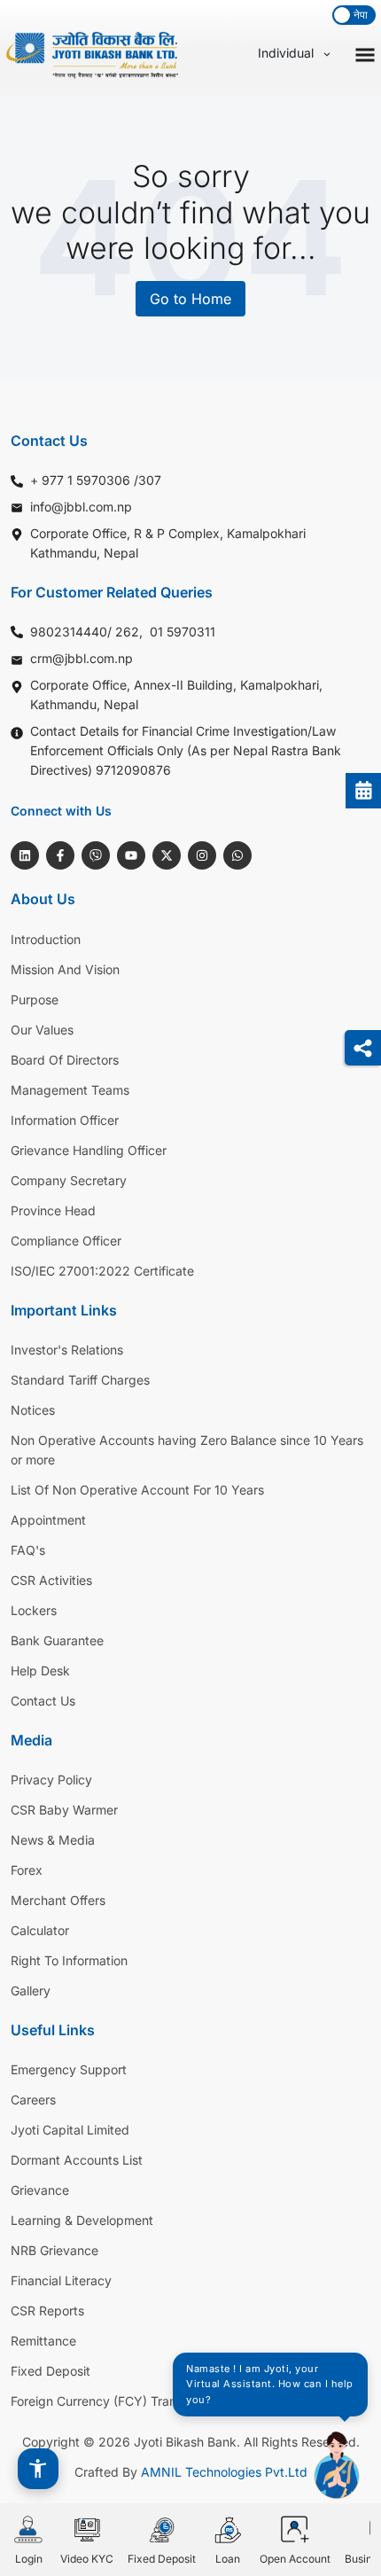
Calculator (40, 1930)
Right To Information (69, 1960)
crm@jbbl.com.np (82, 658)
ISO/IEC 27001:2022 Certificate (102, 1271)
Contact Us (43, 1701)
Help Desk (40, 1670)
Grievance (40, 2190)
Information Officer (65, 1120)
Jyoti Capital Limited (70, 2130)
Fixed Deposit (51, 2371)
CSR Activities (51, 1580)
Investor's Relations (67, 1350)
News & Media (53, 1840)
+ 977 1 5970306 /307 (96, 480)
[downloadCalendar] (363, 791)
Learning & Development (82, 2220)
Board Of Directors (65, 1060)
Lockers (34, 1610)
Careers (33, 2100)
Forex (27, 1870)
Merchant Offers (58, 1900)
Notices (33, 1410)
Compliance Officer (66, 1241)
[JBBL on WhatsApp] (237, 855)
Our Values (42, 1030)
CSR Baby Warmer (64, 1810)
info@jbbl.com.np (81, 507)
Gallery (31, 1991)
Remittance (43, 2341)
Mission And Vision (65, 969)
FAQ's (28, 1550)
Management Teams (70, 1090)
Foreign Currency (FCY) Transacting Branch (137, 2401)
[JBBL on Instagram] (202, 855)
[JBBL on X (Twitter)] (167, 855)
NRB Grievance (54, 2250)
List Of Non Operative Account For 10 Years (137, 1490)
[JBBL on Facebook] (60, 855)
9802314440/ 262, (86, 632)
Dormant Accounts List (77, 2160)
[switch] (354, 15)
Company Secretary (69, 1180)
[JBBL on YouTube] (131, 855)
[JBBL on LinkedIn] (25, 855)
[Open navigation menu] (365, 53)
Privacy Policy (51, 1780)
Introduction (46, 939)
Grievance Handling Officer (89, 1150)
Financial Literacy (61, 2280)
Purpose (35, 999)
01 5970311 (183, 632)
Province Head (53, 1210)
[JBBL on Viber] (96, 855)
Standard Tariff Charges (80, 1380)
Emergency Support (69, 2069)
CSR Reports (47, 2311)
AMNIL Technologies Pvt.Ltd (224, 2472)
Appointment (48, 1520)
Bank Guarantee (57, 1640)
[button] (38, 2469)
